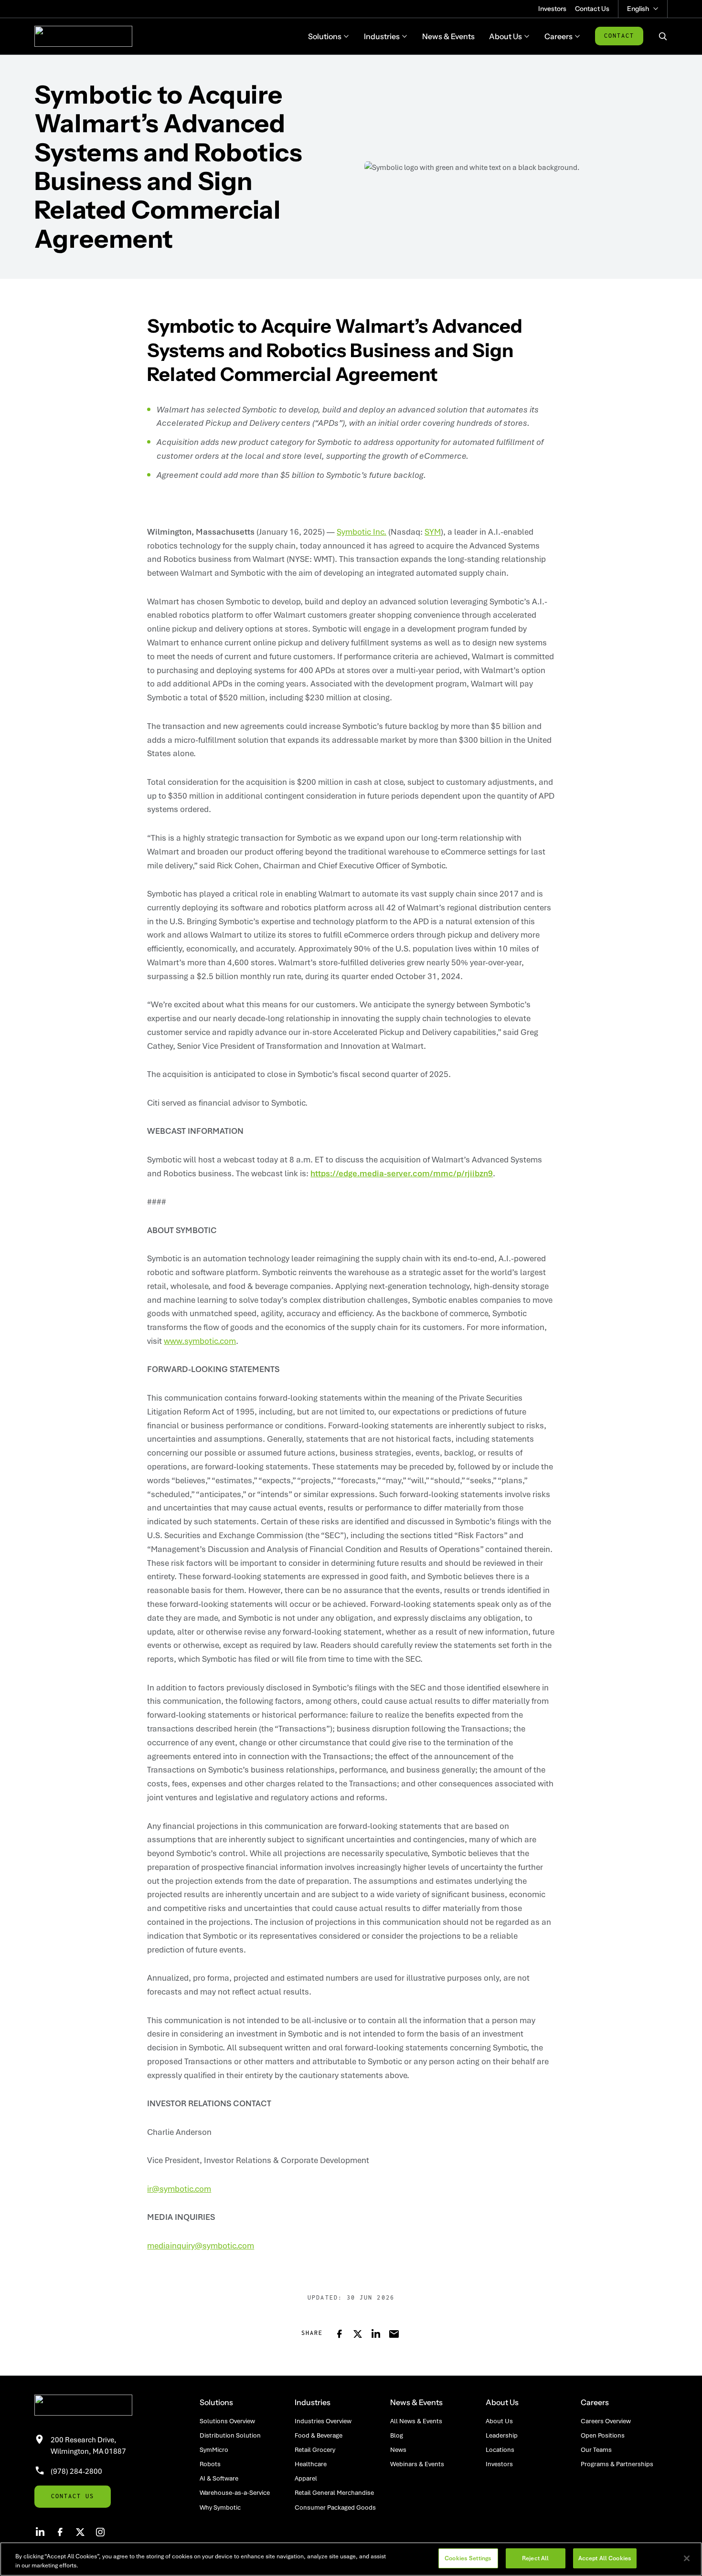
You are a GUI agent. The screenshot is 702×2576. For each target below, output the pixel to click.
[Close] (687, 2558)
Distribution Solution (230, 2435)
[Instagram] (100, 2532)
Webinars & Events (417, 2464)
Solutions (216, 2402)
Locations (500, 2449)
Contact (619, 36)
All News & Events (416, 2421)
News (398, 2449)
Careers (595, 2402)
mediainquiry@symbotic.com (201, 2245)
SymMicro (214, 2449)
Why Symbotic (220, 2507)
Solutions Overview (227, 2421)
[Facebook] (60, 2532)
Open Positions (603, 2435)
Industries (313, 2402)
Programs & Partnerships (617, 2464)
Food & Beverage (319, 2435)
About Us (502, 2402)
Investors (552, 9)
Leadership (502, 2435)
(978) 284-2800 (76, 2471)
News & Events (416, 2402)
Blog (397, 2435)
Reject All (535, 2558)
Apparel (306, 2478)
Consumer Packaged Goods (335, 2507)
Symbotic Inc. (362, 532)
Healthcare (311, 2464)
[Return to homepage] (103, 2405)
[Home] (83, 36)
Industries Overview (323, 2421)
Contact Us (592, 9)
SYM (433, 532)
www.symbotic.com (200, 1341)
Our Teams (596, 2449)
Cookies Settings (468, 2558)
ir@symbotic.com (179, 2189)
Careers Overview (606, 2421)
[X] (80, 2532)
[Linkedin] (40, 2532)
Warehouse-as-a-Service (235, 2492)
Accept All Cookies (605, 2558)
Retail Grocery (315, 2449)
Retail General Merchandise (334, 2492)
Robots (210, 2464)
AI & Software (219, 2478)
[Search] (663, 36)
